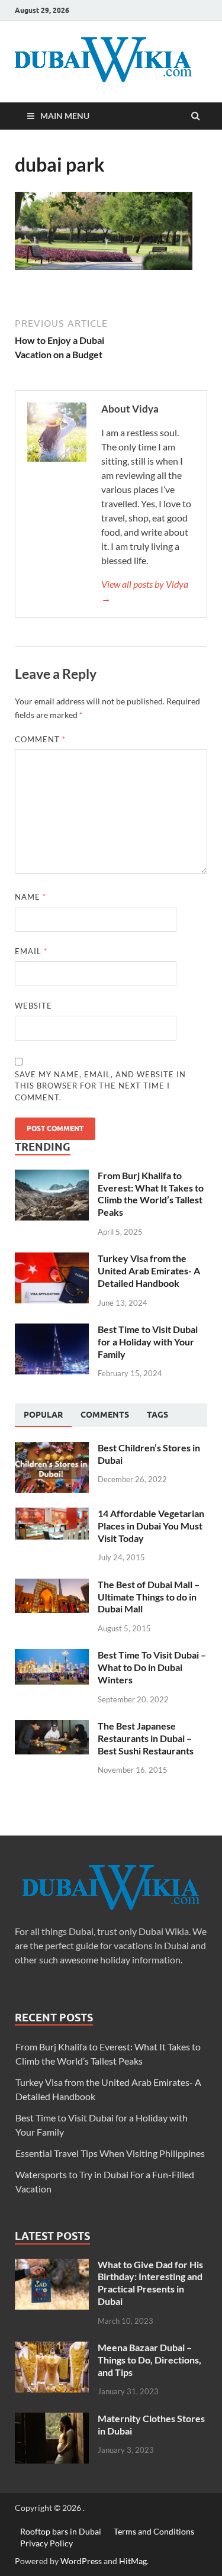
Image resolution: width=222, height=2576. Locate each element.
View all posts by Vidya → (145, 591)
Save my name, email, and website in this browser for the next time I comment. (100, 1086)
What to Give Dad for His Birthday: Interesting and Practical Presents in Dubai (150, 2283)
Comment (40, 739)
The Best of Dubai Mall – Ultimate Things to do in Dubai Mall (149, 1597)
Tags (157, 1415)
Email (31, 951)
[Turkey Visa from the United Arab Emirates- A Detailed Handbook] (52, 1259)
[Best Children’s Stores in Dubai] (52, 1449)
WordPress (81, 2561)
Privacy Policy (46, 2543)
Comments (105, 1415)
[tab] (43, 1415)
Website (33, 1006)
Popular (43, 1415)
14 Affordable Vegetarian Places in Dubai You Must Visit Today (151, 1526)
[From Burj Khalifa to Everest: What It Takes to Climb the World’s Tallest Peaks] (52, 1176)
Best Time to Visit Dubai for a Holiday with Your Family (148, 1342)
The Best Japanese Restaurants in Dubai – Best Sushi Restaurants (146, 1738)
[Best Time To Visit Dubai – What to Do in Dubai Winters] (52, 1656)
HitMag (133, 2561)
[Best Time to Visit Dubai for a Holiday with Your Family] (52, 1330)
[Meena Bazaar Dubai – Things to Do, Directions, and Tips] (52, 2348)
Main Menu (65, 116)
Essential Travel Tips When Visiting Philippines (110, 2153)
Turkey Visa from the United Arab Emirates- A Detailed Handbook (149, 1271)
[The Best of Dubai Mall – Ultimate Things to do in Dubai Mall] (52, 1585)
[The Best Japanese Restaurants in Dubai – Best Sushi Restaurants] (52, 1727)
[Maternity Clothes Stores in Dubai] (52, 2419)
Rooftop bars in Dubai (61, 2531)
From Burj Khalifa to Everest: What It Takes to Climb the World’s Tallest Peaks (151, 1194)
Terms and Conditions (154, 2531)
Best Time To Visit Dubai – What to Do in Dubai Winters (152, 1667)
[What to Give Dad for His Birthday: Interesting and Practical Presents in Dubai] (52, 2266)
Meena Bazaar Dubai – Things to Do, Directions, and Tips (149, 2360)
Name (30, 897)
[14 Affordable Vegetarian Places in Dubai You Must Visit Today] (52, 1514)
